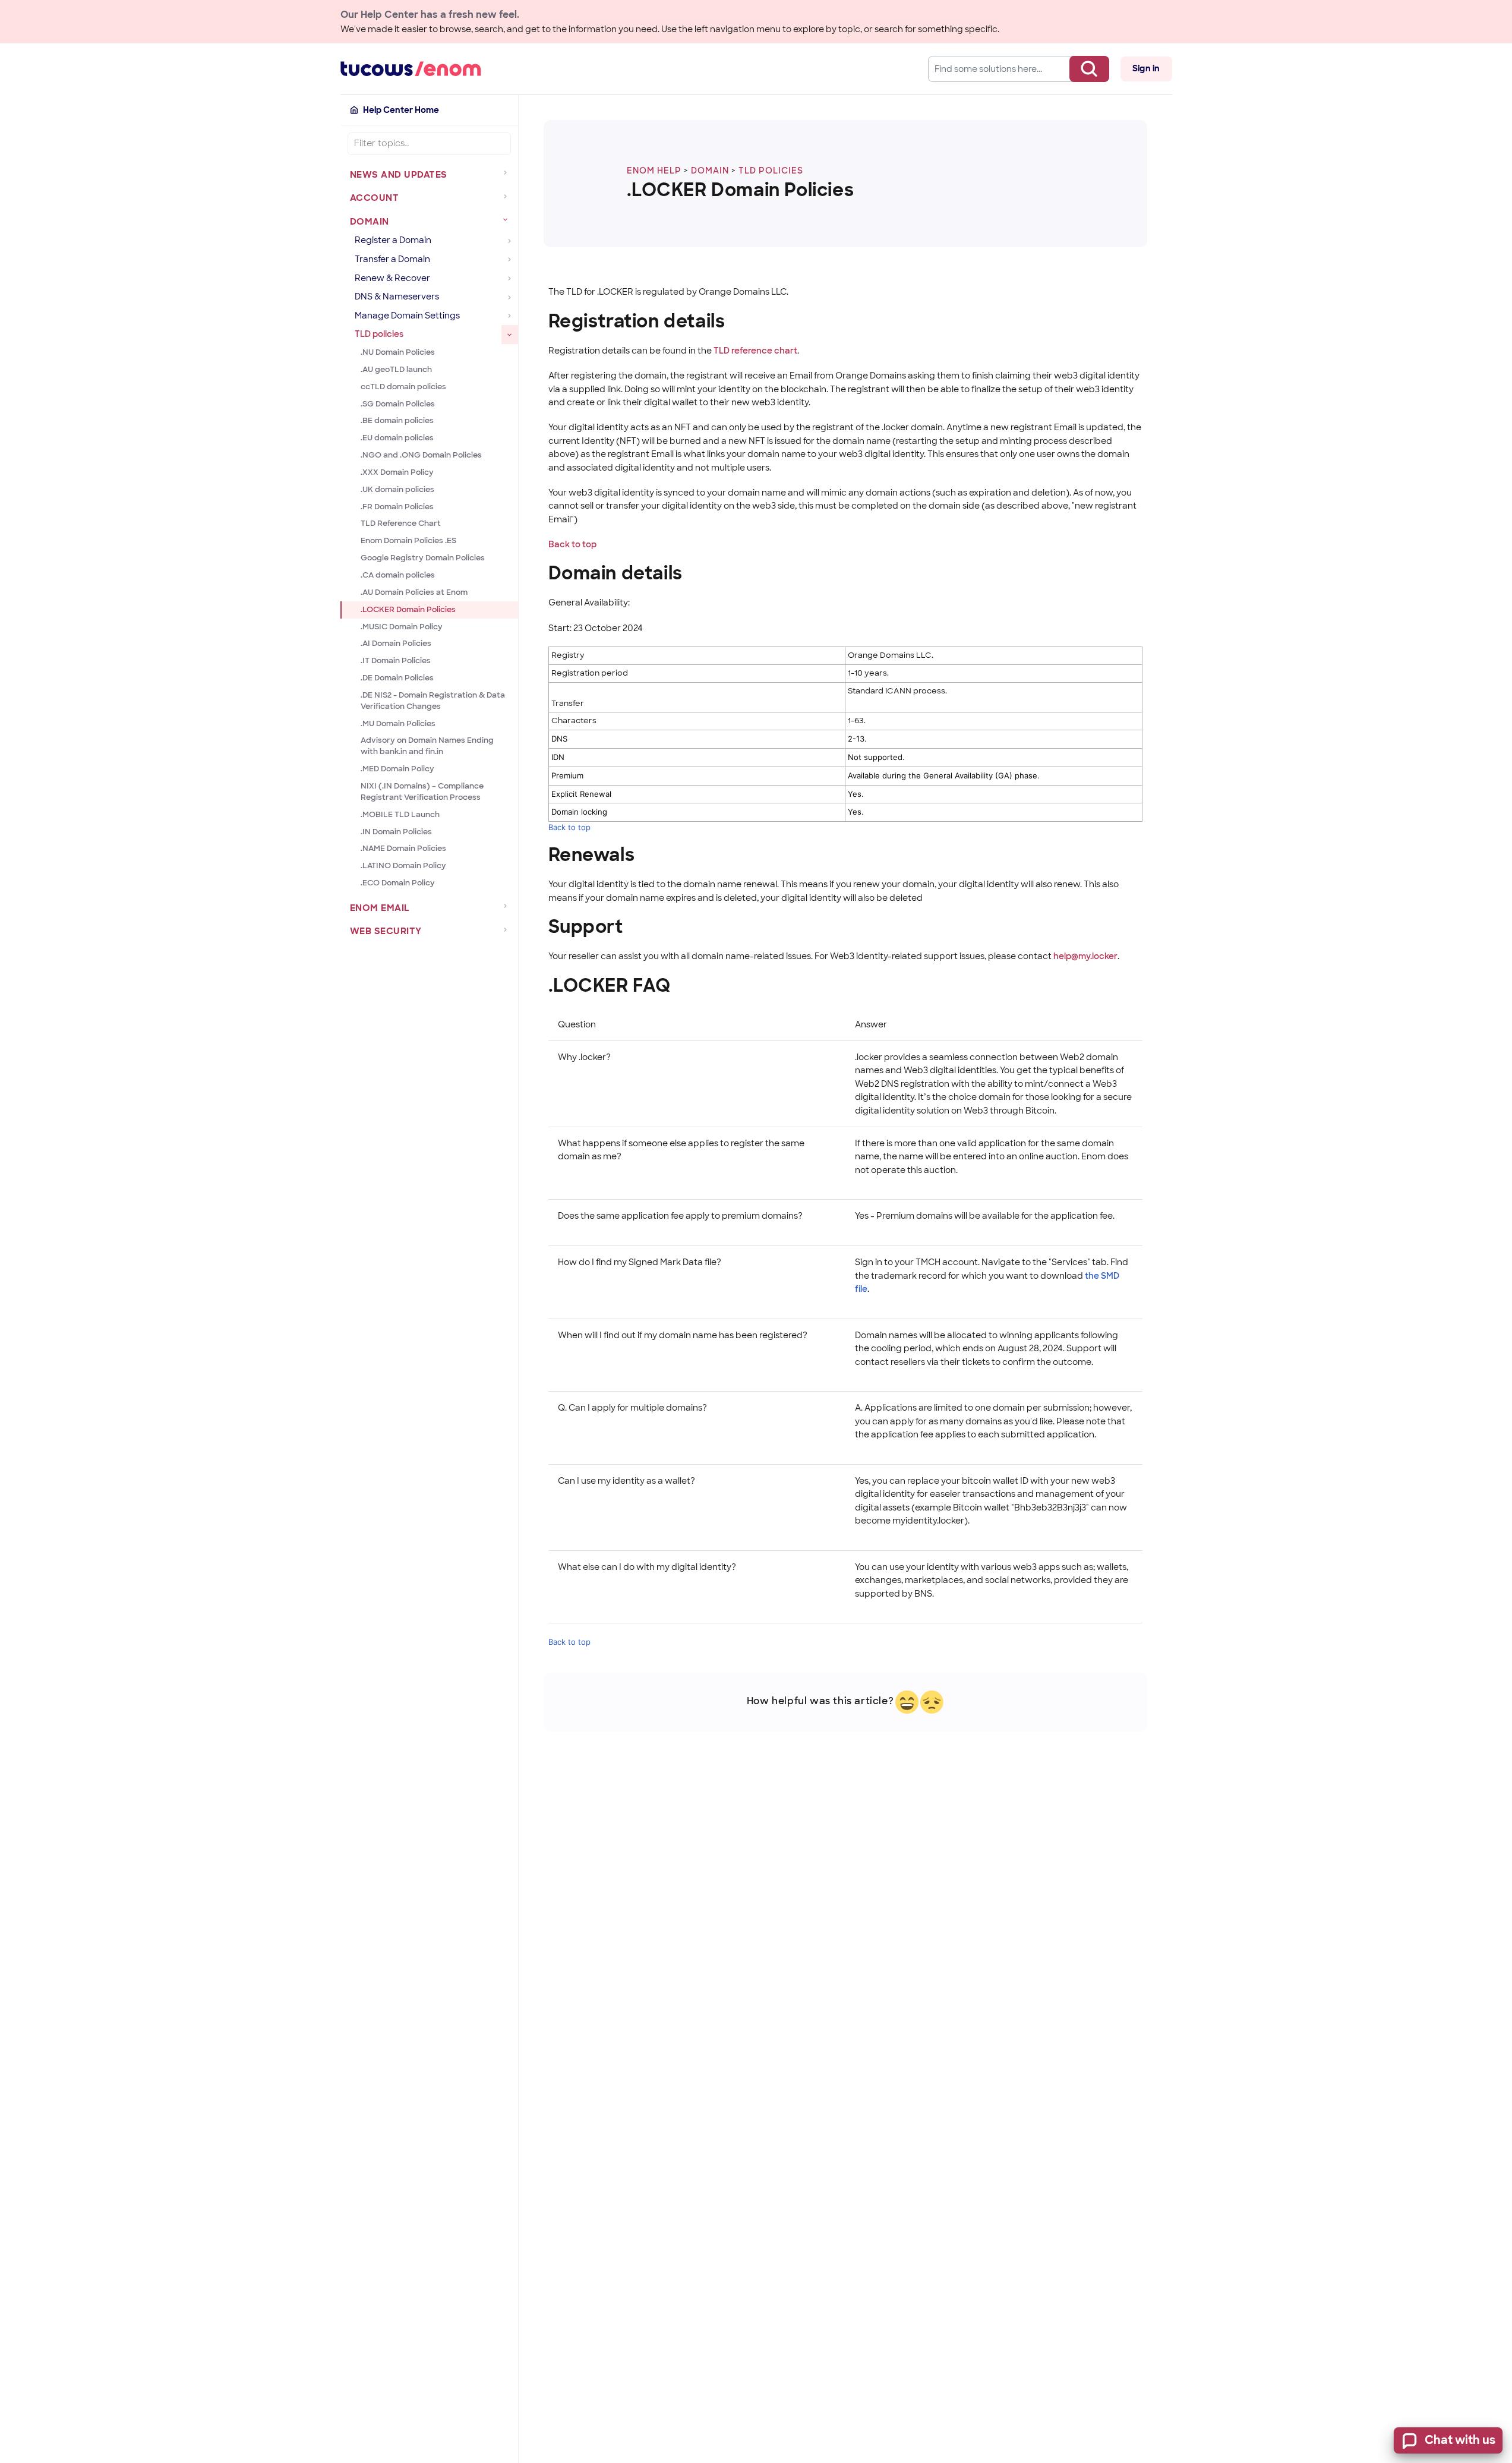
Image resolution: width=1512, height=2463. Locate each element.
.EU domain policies (397, 438)
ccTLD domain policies (403, 387)
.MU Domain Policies (398, 723)
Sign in (1146, 68)
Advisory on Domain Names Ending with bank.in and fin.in (427, 746)
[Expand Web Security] (508, 929)
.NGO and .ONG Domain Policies (421, 455)
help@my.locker (1085, 956)
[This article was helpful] (907, 1702)
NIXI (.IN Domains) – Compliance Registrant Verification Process (422, 791)
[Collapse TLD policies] (510, 335)
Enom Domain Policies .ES (408, 540)
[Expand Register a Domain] (510, 241)
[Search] (1089, 69)
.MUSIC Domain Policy (402, 627)
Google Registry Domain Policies (423, 558)
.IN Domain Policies (396, 832)
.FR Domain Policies (397, 507)
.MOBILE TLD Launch (400, 814)
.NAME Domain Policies (403, 848)
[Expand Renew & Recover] (510, 279)
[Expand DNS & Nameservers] (510, 297)
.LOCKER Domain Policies (408, 609)
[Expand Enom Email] (508, 906)
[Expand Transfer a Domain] (510, 260)
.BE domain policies (397, 420)
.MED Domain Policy (397, 769)
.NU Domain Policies (398, 352)
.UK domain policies (397, 489)
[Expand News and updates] (508, 173)
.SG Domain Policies (398, 404)
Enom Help (654, 171)
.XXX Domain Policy (397, 472)
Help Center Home (401, 110)
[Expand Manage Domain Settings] (510, 316)
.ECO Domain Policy (398, 883)
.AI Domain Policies (396, 643)
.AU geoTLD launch (396, 369)
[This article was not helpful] (932, 1702)
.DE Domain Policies (397, 678)
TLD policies (771, 171)
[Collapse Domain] (508, 220)
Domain (710, 171)
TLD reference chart (755, 351)
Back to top (572, 544)
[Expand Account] (508, 196)
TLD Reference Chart (401, 523)
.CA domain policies (398, 575)
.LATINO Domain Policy (403, 865)
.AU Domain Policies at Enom (414, 592)
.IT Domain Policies (396, 660)
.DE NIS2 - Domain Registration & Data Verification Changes (433, 701)
